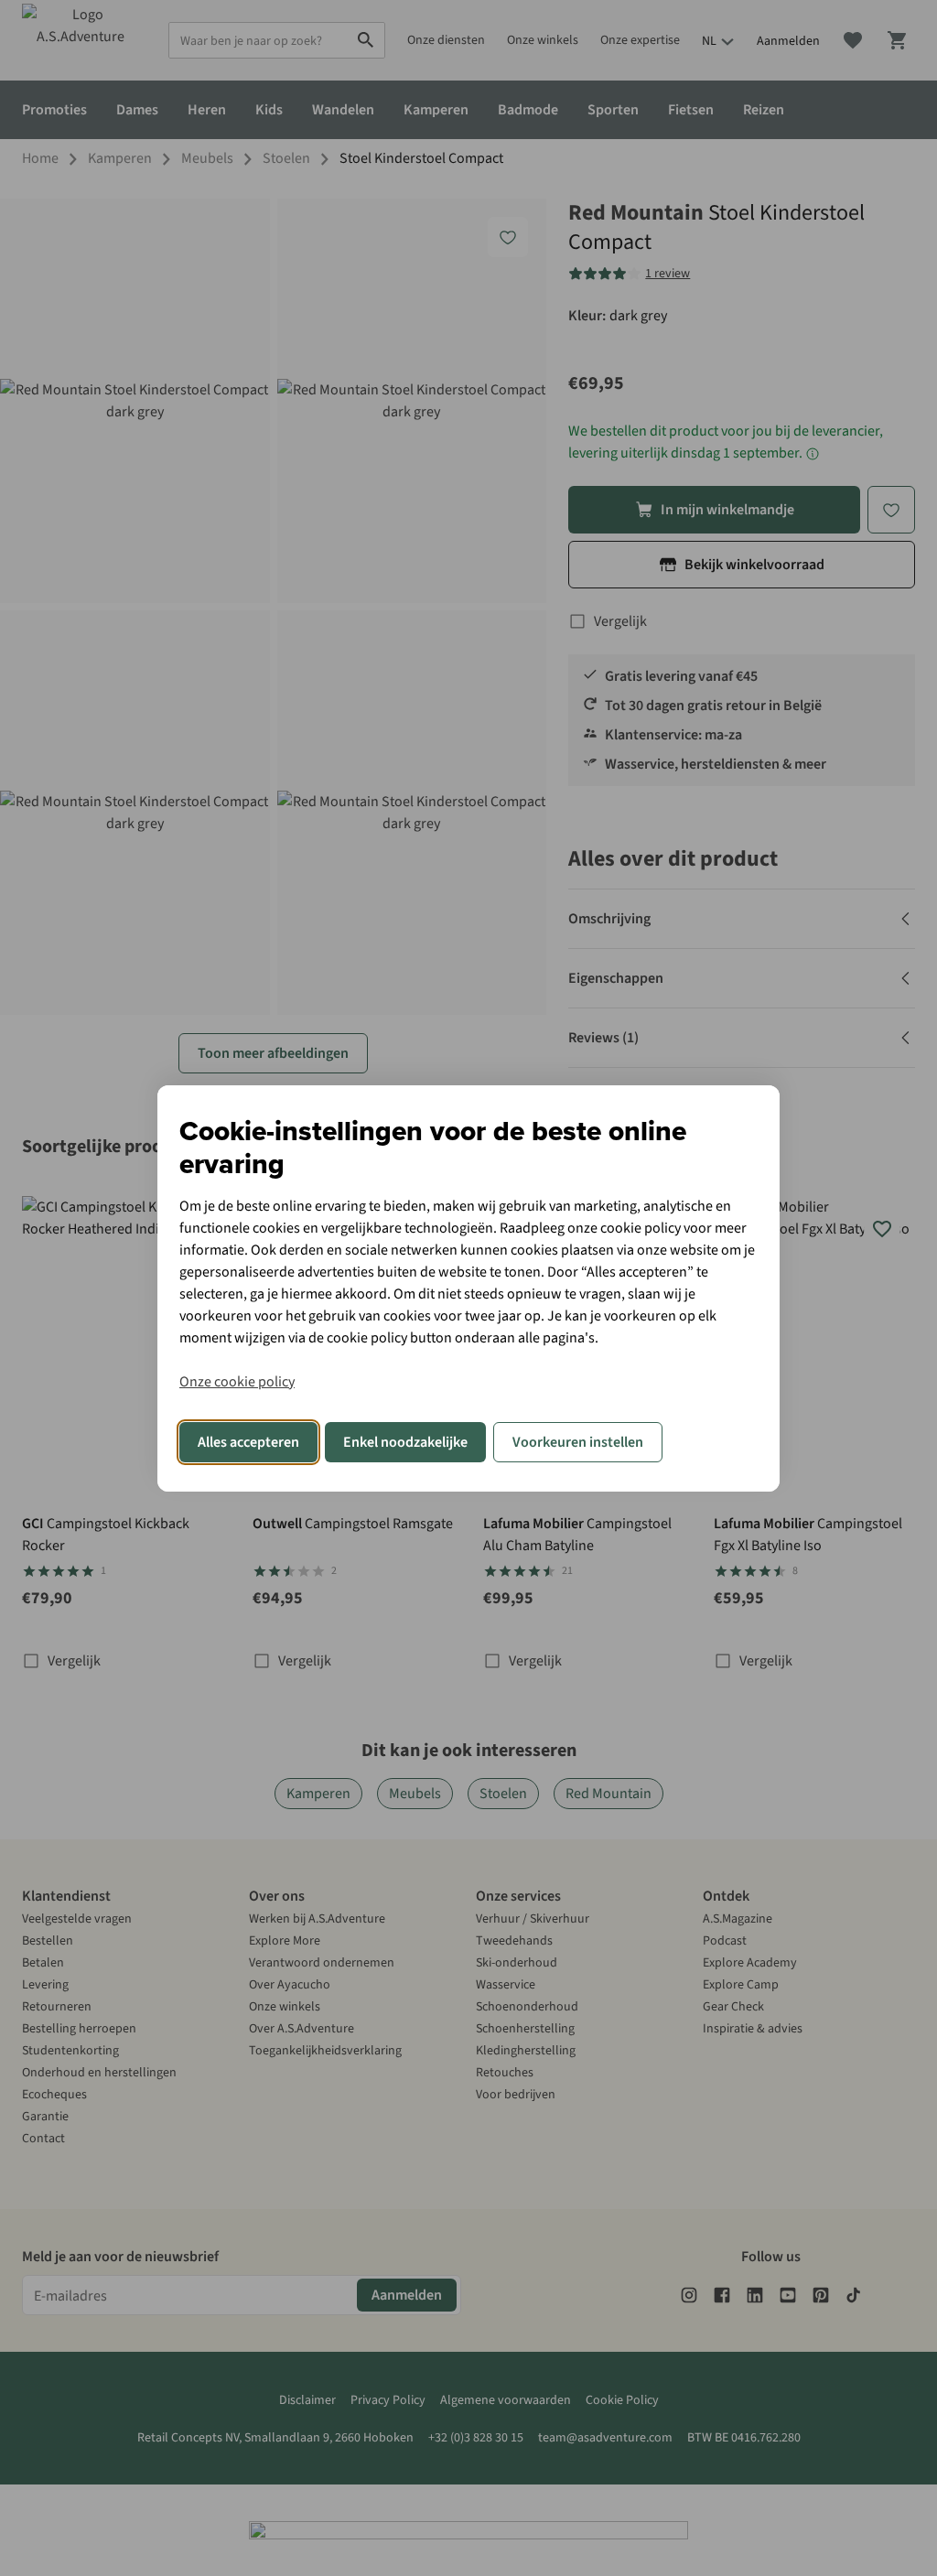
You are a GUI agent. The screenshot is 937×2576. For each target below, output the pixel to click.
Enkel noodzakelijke (405, 1442)
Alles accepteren (248, 1442)
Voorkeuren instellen (578, 1442)
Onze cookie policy (237, 1382)
